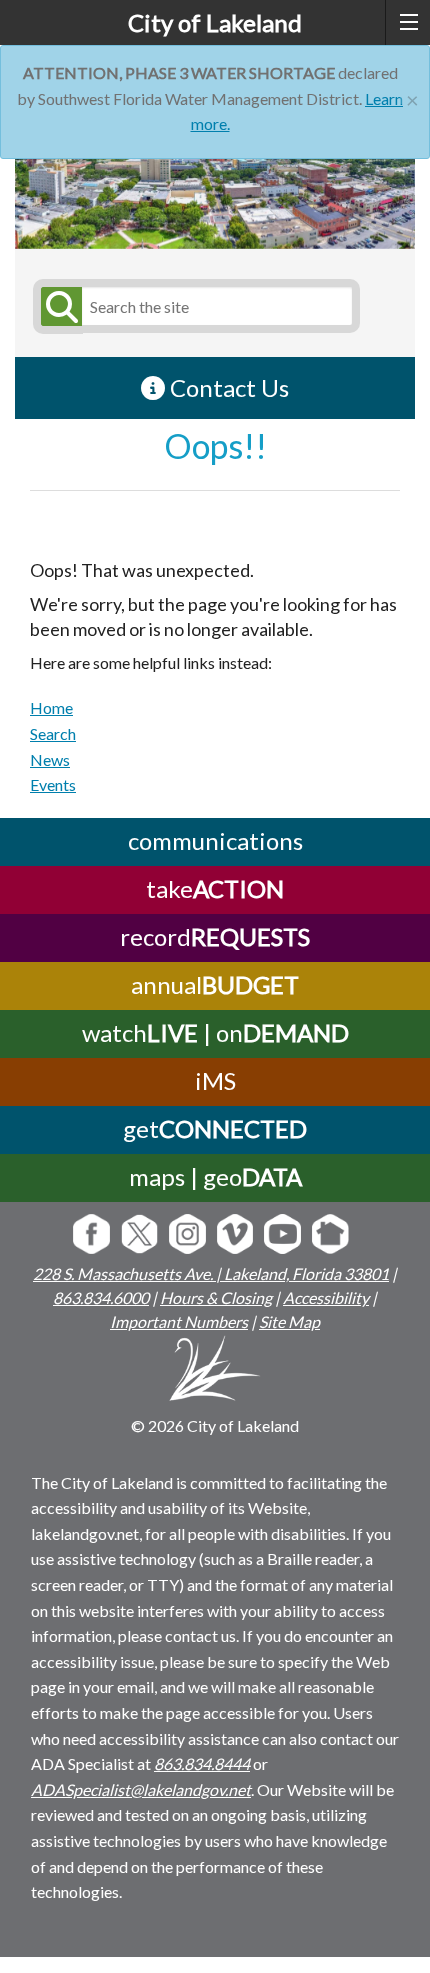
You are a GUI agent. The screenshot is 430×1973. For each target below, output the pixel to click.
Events (53, 784)
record (215, 936)
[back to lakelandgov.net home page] (215, 1371)
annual (215, 984)
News (50, 759)
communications (215, 840)
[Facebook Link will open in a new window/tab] (91, 1235)
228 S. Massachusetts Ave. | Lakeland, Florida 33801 (211, 1273)
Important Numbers (179, 1321)
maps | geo (215, 1176)
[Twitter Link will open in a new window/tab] (139, 1235)
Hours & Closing (216, 1297)
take (215, 888)
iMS (215, 1080)
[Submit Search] (58, 306)
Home (51, 707)
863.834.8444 (202, 1763)
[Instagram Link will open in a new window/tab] (187, 1235)
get (215, 1128)
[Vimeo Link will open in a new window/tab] (235, 1235)
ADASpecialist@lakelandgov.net (141, 1789)
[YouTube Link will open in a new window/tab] (282, 1235)
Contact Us (227, 387)
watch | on (215, 1032)
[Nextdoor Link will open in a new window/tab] (330, 1235)
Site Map (289, 1321)
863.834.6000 (101, 1297)
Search (53, 733)
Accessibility (326, 1297)
